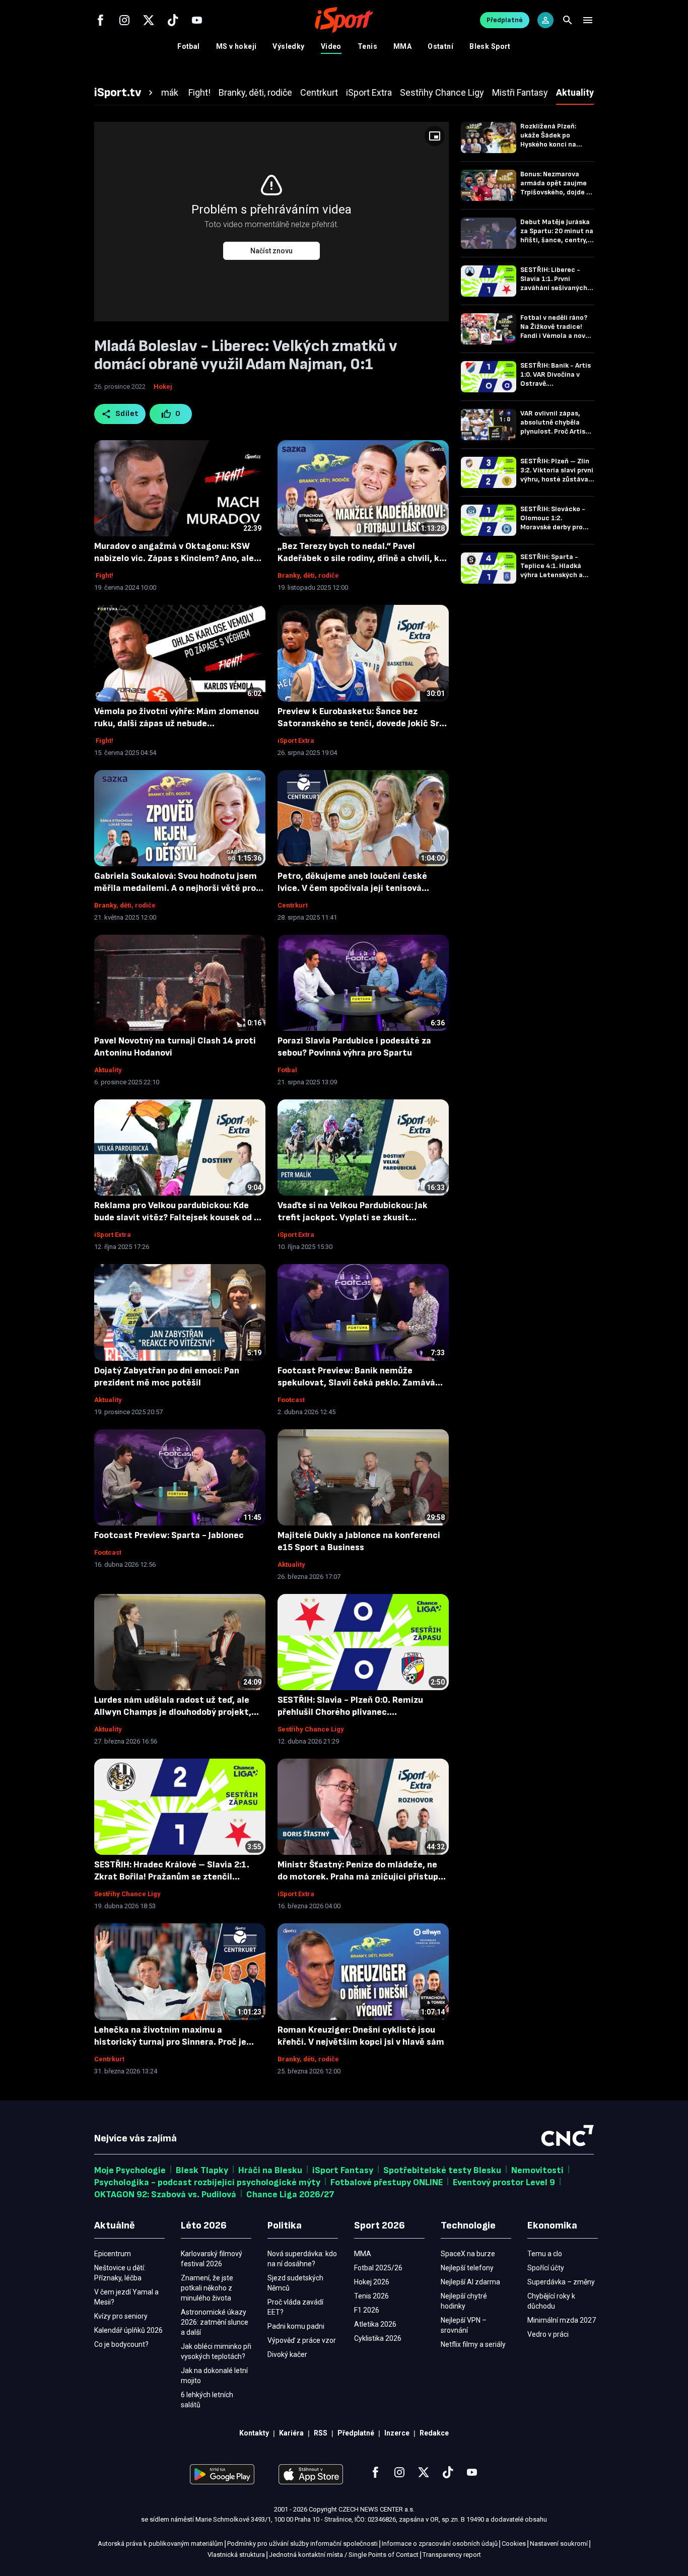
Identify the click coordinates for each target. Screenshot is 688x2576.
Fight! (104, 575)
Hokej (163, 387)
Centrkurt (293, 905)
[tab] (125, 93)
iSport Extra (296, 741)
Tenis (367, 46)
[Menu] (588, 20)
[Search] (568, 20)
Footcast (291, 1400)
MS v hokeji (236, 46)
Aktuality (108, 1070)
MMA (402, 46)
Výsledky (288, 46)
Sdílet (127, 414)
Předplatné (505, 20)
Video (331, 46)
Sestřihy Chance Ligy (311, 1729)
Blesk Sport (490, 46)
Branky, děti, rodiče (308, 575)
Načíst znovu (271, 251)
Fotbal (189, 46)
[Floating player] (435, 136)
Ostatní (440, 46)
